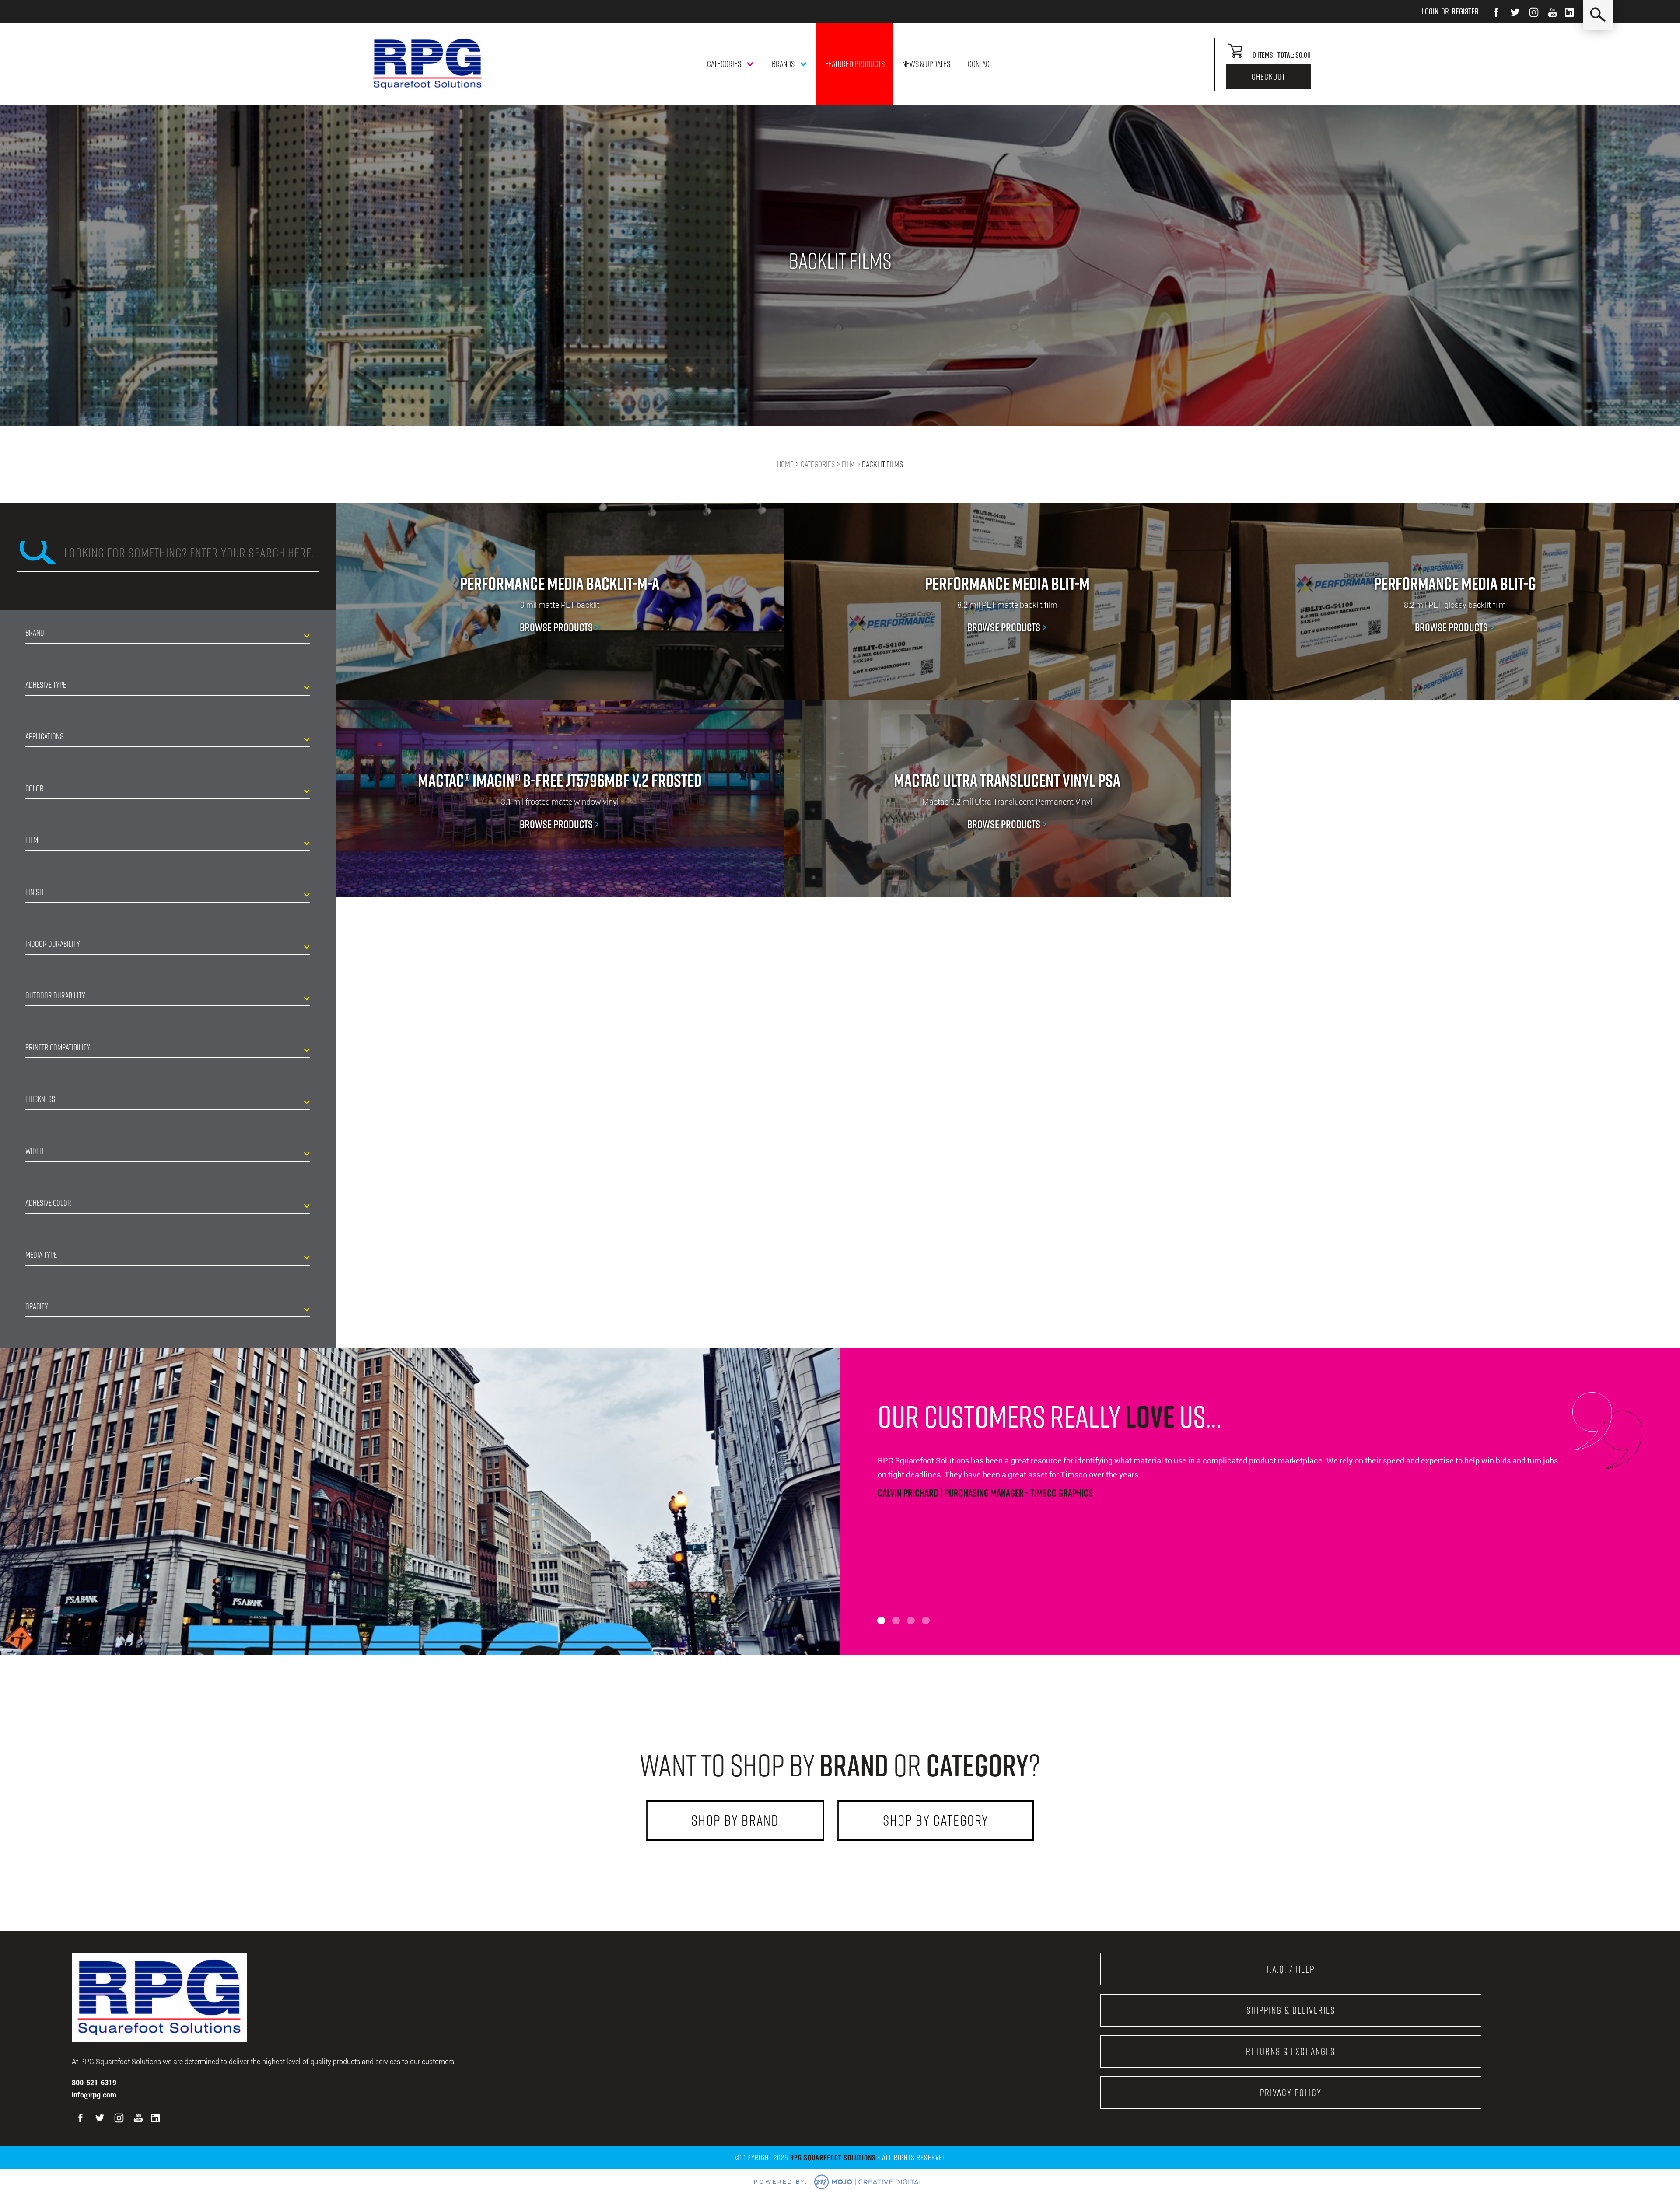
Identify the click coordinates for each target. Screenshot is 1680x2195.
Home (785, 464)
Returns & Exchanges (1291, 2051)
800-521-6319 (94, 2082)
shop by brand (735, 1820)
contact (980, 64)
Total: (1286, 55)
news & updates (926, 64)
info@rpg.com (94, 2095)
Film (848, 464)
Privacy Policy (1291, 2093)
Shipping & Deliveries (1291, 2010)
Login (1430, 11)
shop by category (936, 1820)
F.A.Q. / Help (1291, 1969)
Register (1465, 11)
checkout (1269, 77)
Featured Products (855, 64)
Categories (818, 464)
